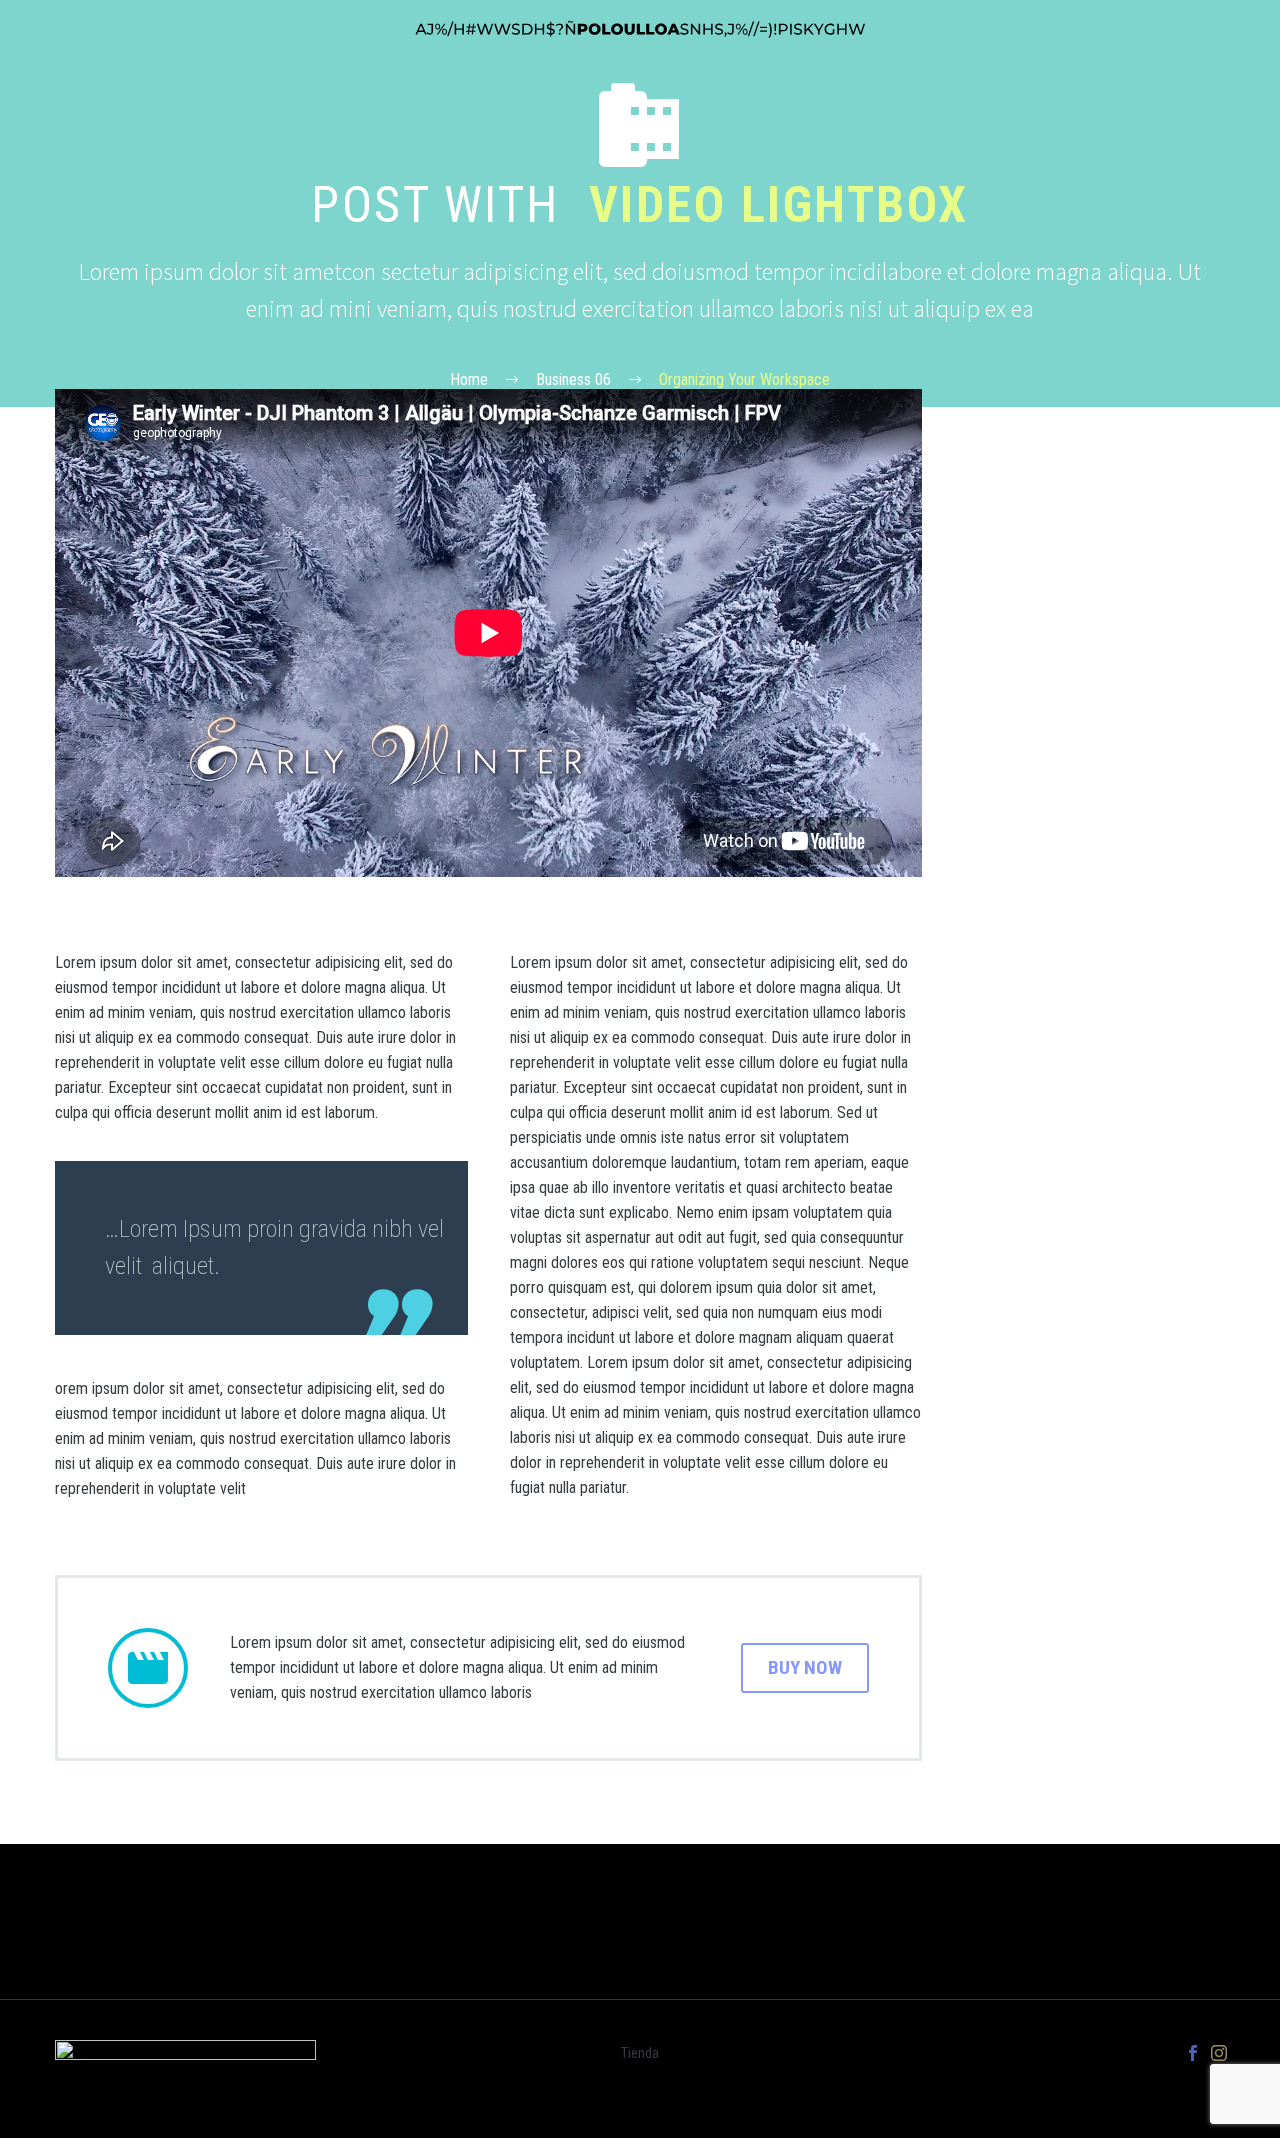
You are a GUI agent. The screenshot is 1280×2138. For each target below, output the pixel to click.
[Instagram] (1219, 2053)
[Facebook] (1193, 2053)
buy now (805, 1667)
